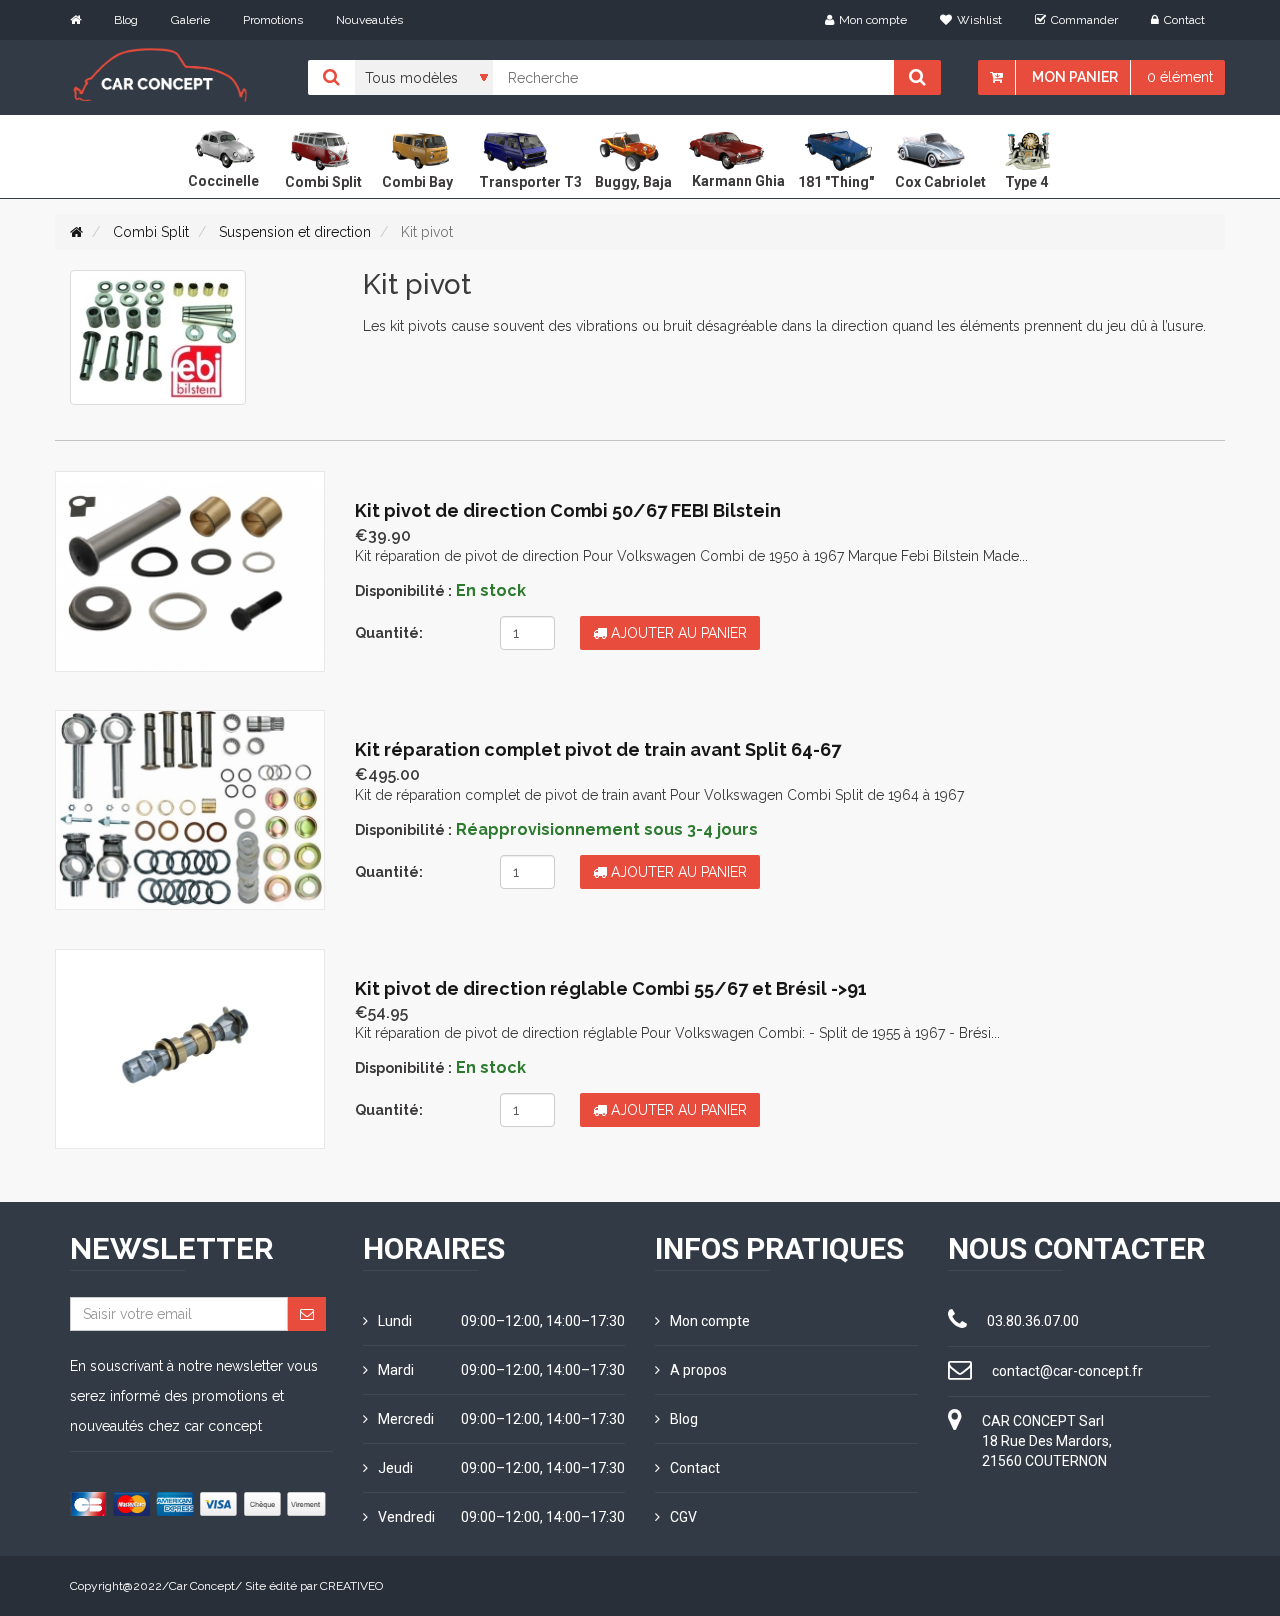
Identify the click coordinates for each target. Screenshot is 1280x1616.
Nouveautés (369, 20)
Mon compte (873, 20)
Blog (126, 20)
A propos (698, 1370)
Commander (1084, 20)
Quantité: (389, 633)
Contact (1184, 20)
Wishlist (979, 20)
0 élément (1180, 77)
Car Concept (202, 1586)
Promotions (273, 20)
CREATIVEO (351, 1586)
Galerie (190, 20)
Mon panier (1075, 77)
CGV (683, 1517)
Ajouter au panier (677, 633)
